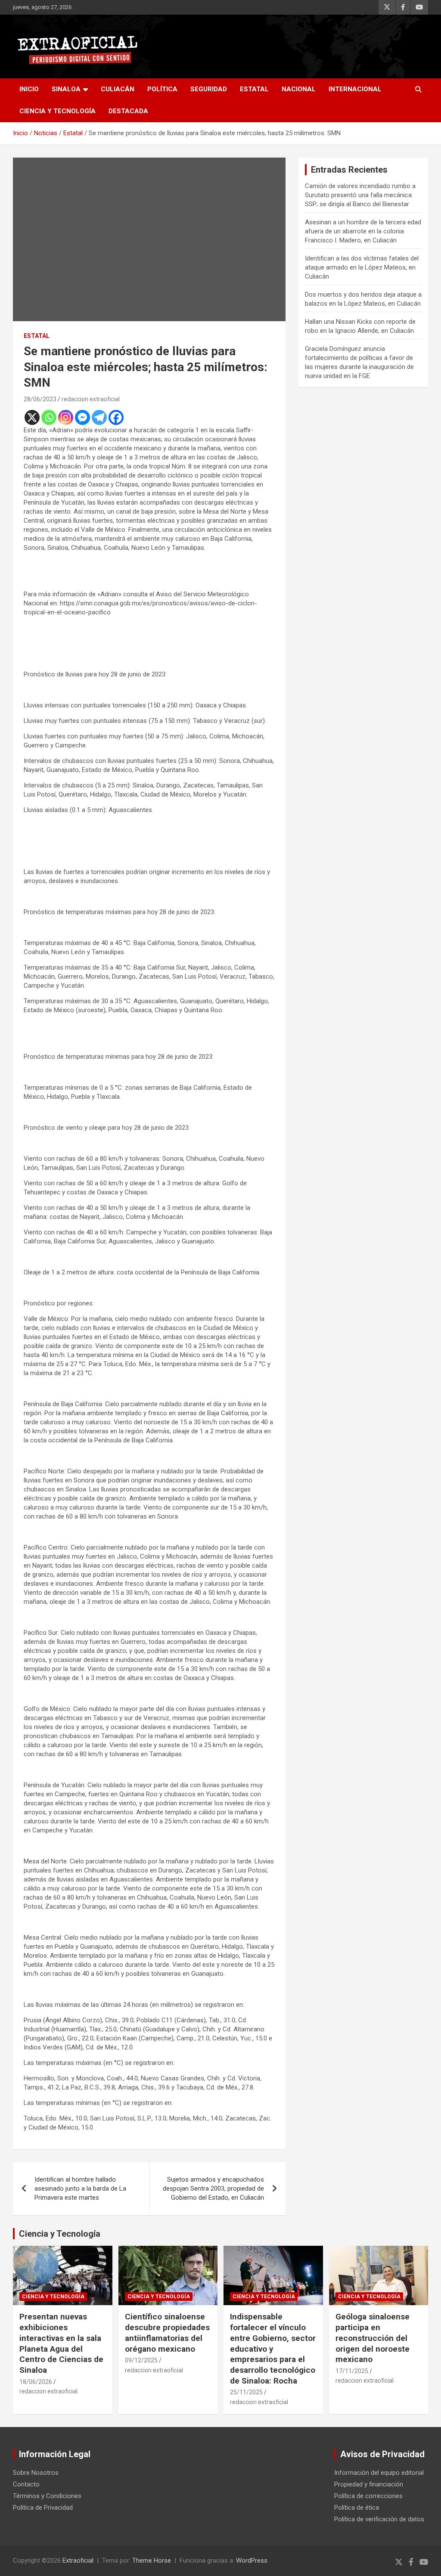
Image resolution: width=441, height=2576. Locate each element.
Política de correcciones (368, 2496)
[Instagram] (66, 417)
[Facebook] (116, 417)
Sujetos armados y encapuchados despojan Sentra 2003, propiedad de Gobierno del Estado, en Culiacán (213, 2189)
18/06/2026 (36, 2382)
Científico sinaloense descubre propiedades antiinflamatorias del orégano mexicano (167, 2333)
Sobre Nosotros (36, 2473)
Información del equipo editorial (379, 2473)
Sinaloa (66, 89)
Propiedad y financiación (369, 2484)
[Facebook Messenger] (82, 417)
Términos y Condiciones (47, 2496)
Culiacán (118, 89)
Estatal (254, 89)
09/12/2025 (141, 2360)
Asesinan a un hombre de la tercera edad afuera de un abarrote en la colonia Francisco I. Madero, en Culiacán (363, 231)
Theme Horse (152, 2561)
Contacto (26, 2484)
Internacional (355, 89)
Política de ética (357, 2508)
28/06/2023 (40, 399)
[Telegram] (99, 417)
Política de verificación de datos (379, 2519)
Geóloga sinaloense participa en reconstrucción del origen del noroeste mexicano (373, 2338)
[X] (32, 417)
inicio (29, 89)
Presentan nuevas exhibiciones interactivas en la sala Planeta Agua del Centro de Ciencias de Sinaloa (61, 2343)
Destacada (128, 111)
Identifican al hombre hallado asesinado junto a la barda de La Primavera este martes (80, 2189)
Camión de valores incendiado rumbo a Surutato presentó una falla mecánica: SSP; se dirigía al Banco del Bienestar (360, 195)
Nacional (299, 89)
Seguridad (209, 89)
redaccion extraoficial (91, 399)
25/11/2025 (246, 2392)
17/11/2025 (352, 2371)
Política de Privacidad (43, 2508)
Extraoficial (78, 2561)
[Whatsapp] (49, 417)
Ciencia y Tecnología (57, 111)
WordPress (252, 2561)
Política (162, 89)
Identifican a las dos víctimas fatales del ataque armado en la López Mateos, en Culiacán (362, 267)
